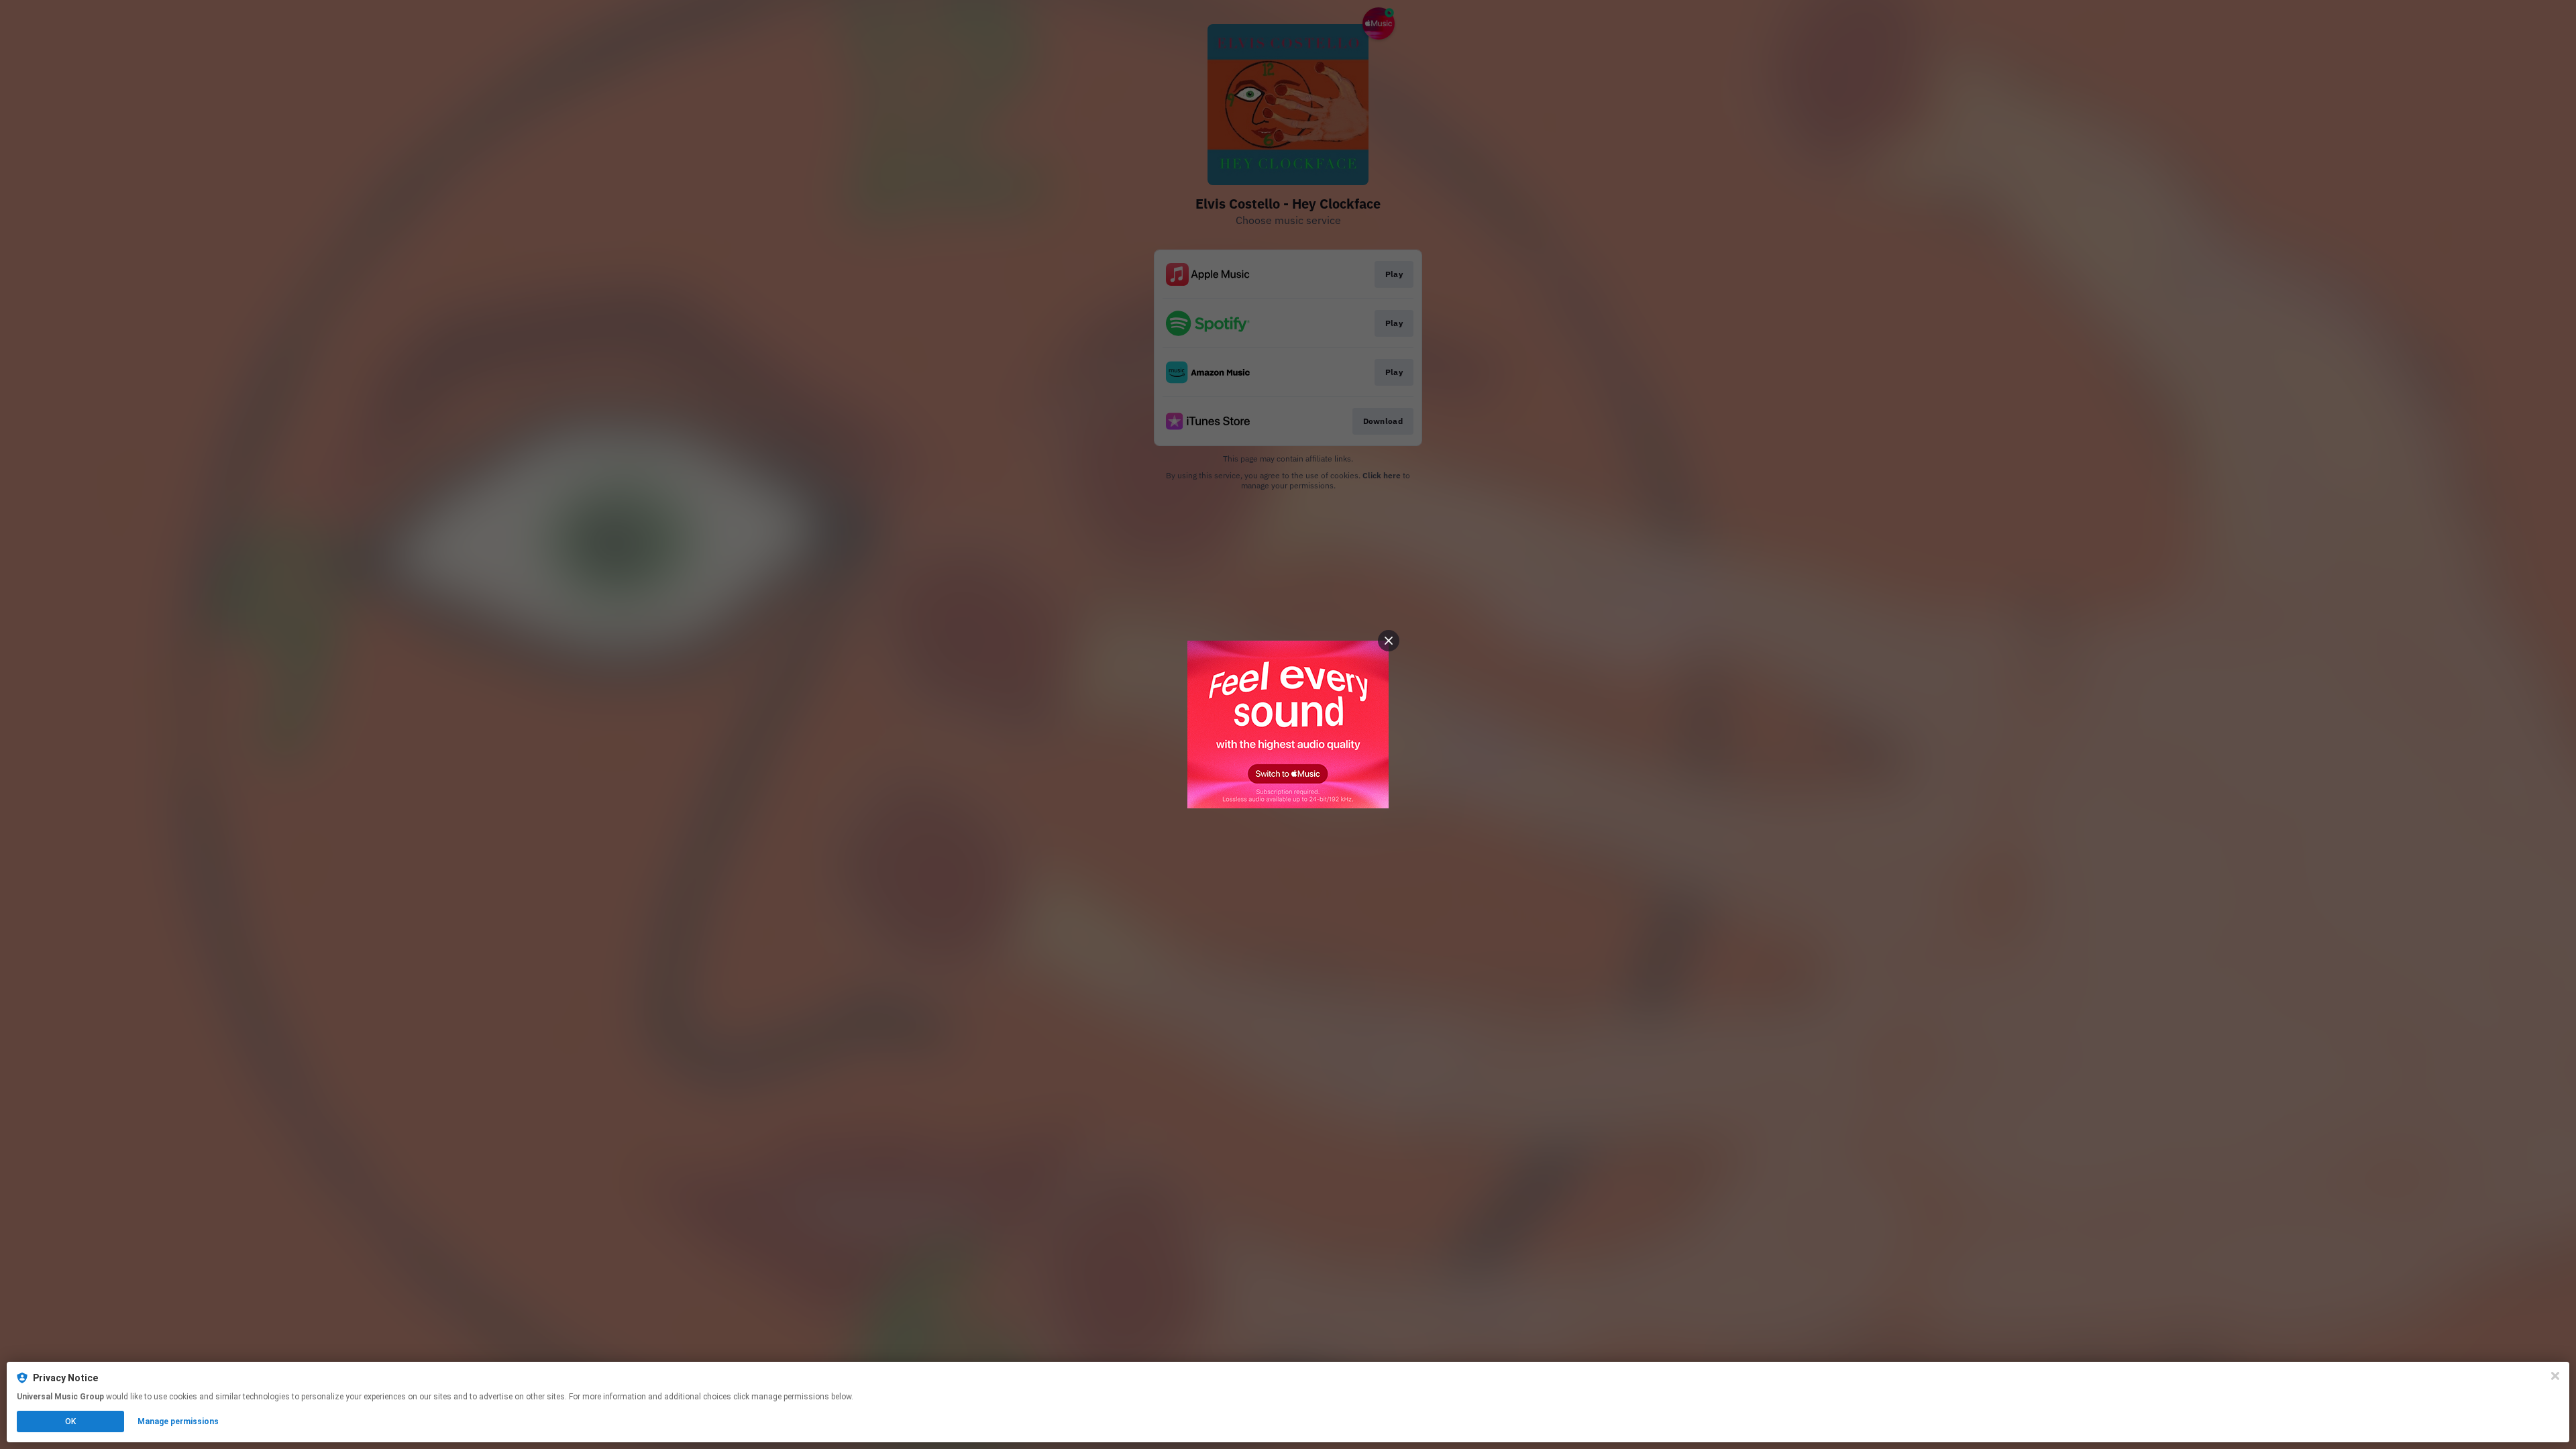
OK (70, 1421)
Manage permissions (178, 1421)
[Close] (2555, 1376)
